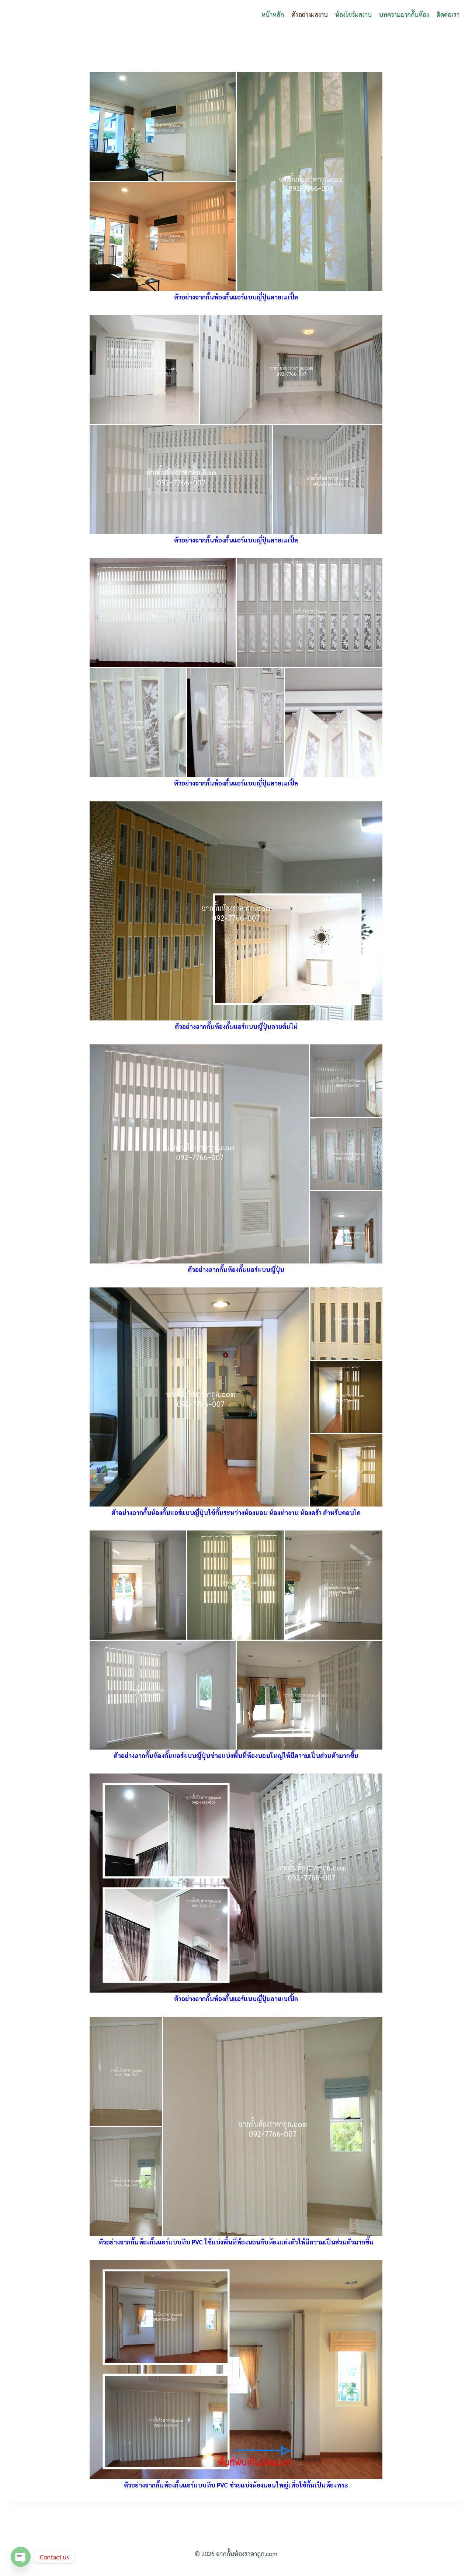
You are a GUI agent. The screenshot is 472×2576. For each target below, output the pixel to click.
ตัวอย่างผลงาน (310, 14)
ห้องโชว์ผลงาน (353, 14)
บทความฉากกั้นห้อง (404, 14)
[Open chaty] (21, 2557)
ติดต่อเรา (448, 14)
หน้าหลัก (273, 14)
